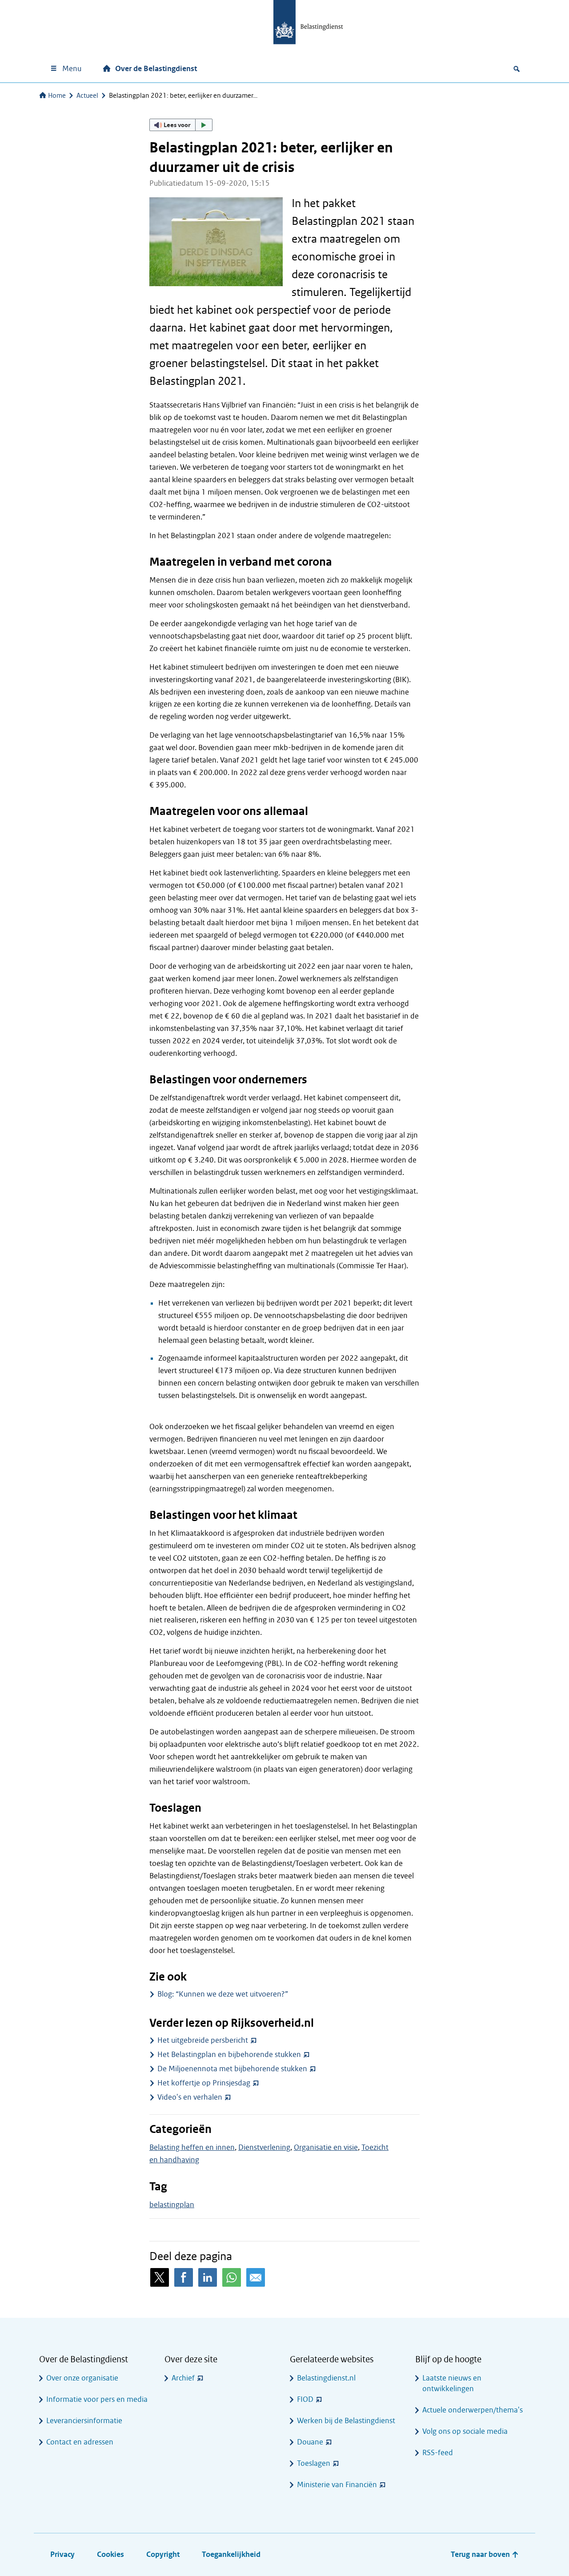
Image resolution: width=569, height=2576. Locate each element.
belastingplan (172, 2205)
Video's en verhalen (190, 2097)
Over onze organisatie (82, 2378)
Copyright (163, 2554)
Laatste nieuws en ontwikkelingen (452, 2383)
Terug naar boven (481, 2554)
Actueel (87, 96)
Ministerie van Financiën (337, 2485)
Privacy (62, 2554)
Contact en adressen (80, 2442)
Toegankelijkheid (231, 2554)
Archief (183, 2378)
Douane (310, 2442)
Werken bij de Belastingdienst (346, 2421)
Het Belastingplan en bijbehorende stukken (229, 2055)
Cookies (110, 2554)
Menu (72, 69)
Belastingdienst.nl (326, 2378)
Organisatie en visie (326, 2147)
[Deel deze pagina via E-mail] (256, 2277)
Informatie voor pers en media (97, 2399)
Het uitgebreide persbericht (203, 2040)
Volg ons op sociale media (465, 2431)
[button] (181, 125)
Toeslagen (314, 2463)
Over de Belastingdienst (156, 69)
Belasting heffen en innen (192, 2147)
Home (57, 96)
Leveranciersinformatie (84, 2421)
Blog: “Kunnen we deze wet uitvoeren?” (223, 1994)
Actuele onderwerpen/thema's (473, 2410)
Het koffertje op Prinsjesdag (204, 2083)
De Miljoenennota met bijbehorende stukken (232, 2069)
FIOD (305, 2399)
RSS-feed (438, 2453)
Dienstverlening (264, 2147)
